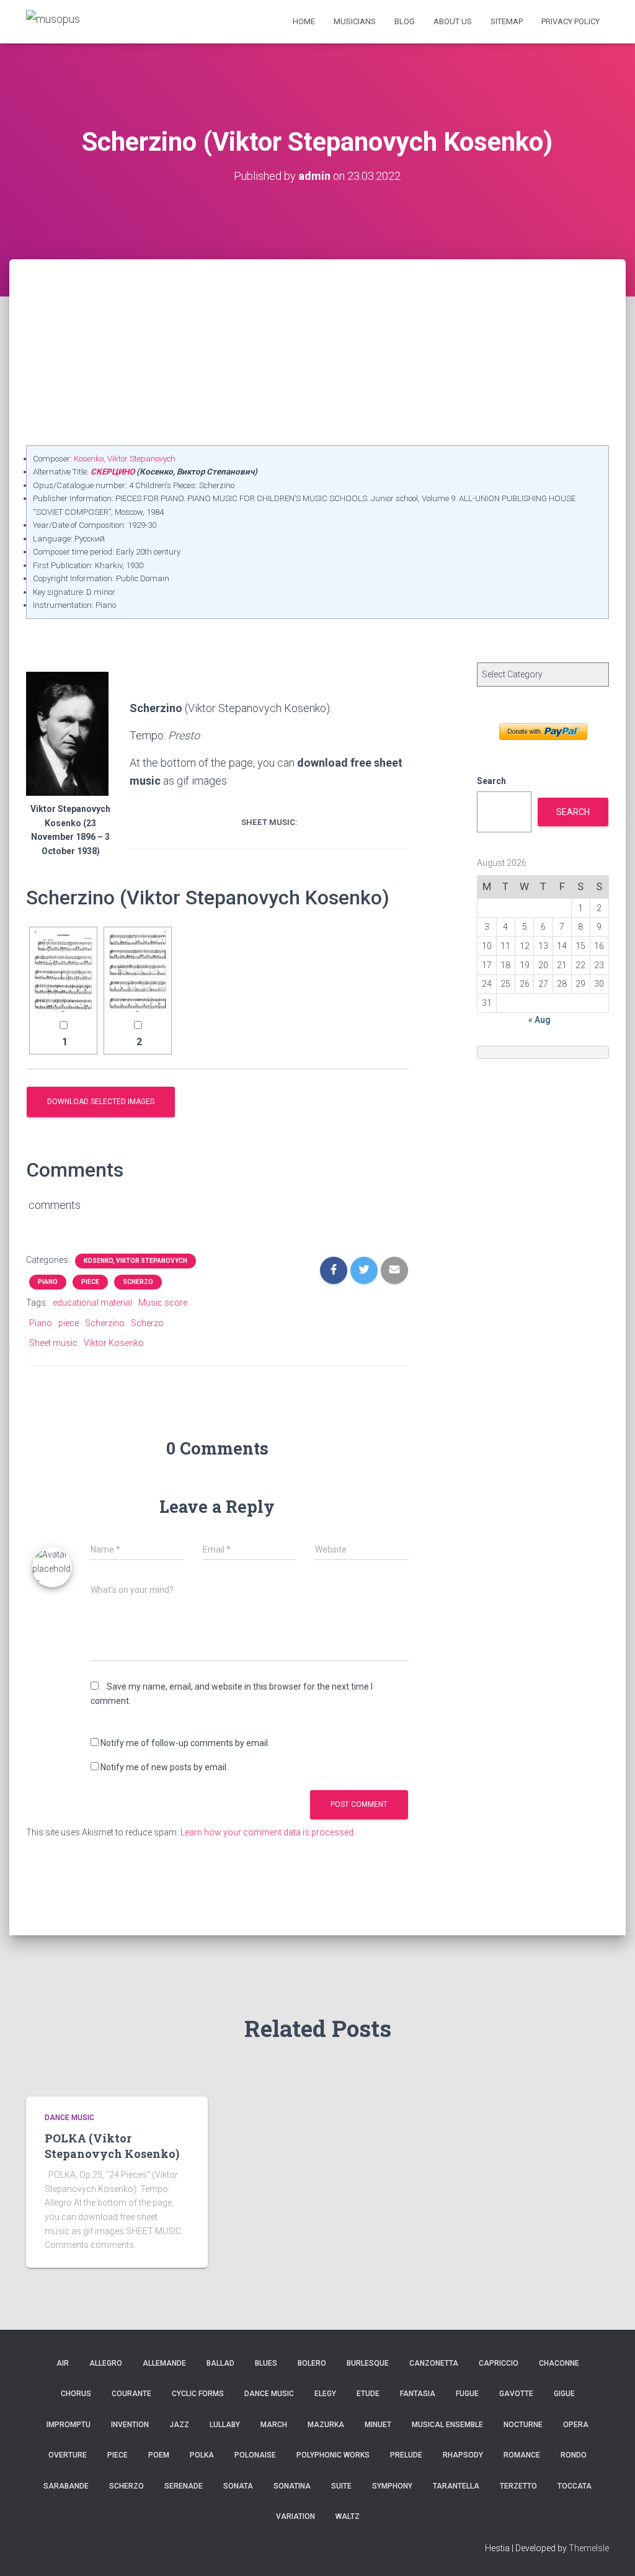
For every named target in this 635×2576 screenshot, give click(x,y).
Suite (341, 2486)
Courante (131, 2394)
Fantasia (418, 2394)
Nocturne (523, 2425)
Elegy (325, 2394)
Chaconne (559, 2363)
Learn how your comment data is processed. (268, 1832)
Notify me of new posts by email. (164, 1767)
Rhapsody (463, 2455)
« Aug (540, 1020)
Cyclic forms (198, 2394)
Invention (130, 2425)
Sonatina (292, 2486)
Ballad (220, 2363)
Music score (163, 1303)
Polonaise (255, 2455)
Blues (266, 2363)
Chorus (76, 2394)
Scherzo (138, 1282)
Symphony (392, 2486)
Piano (48, 1282)
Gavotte (516, 2394)
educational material (92, 1303)
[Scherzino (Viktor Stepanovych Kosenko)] (63, 972)
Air (63, 2363)
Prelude (406, 2455)
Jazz (179, 2425)
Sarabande (66, 2486)
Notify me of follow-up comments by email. (185, 1743)
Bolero (312, 2363)
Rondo (574, 2455)
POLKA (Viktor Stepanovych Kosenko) (112, 2146)
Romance (522, 2455)
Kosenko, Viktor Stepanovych (125, 459)
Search (491, 781)
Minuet (378, 2425)
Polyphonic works (333, 2455)
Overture (68, 2455)
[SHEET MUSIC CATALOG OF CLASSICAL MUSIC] (53, 21)
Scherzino (105, 1323)
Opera (576, 2425)
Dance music (69, 2118)
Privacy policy (571, 21)
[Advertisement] (317, 352)
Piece (90, 1282)
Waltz (348, 2516)
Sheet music (53, 1343)
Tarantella (456, 2486)
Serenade (184, 2486)
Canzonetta (434, 2363)
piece (69, 1323)
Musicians (355, 21)
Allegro (106, 2363)
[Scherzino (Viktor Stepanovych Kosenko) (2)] (138, 972)
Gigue (564, 2394)
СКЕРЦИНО (113, 472)
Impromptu (69, 2425)
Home (304, 21)
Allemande (164, 2363)
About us (453, 21)
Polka (202, 2455)
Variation (295, 2516)
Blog (405, 21)
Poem (159, 2455)
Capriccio (499, 2363)
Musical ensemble (447, 2425)
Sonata (238, 2486)
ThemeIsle (589, 2548)
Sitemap (507, 21)
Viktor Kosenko (114, 1343)
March (274, 2425)
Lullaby (225, 2425)
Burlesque (368, 2363)
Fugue (467, 2394)
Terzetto (518, 2486)
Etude (368, 2394)
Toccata (575, 2486)
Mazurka (326, 2425)
